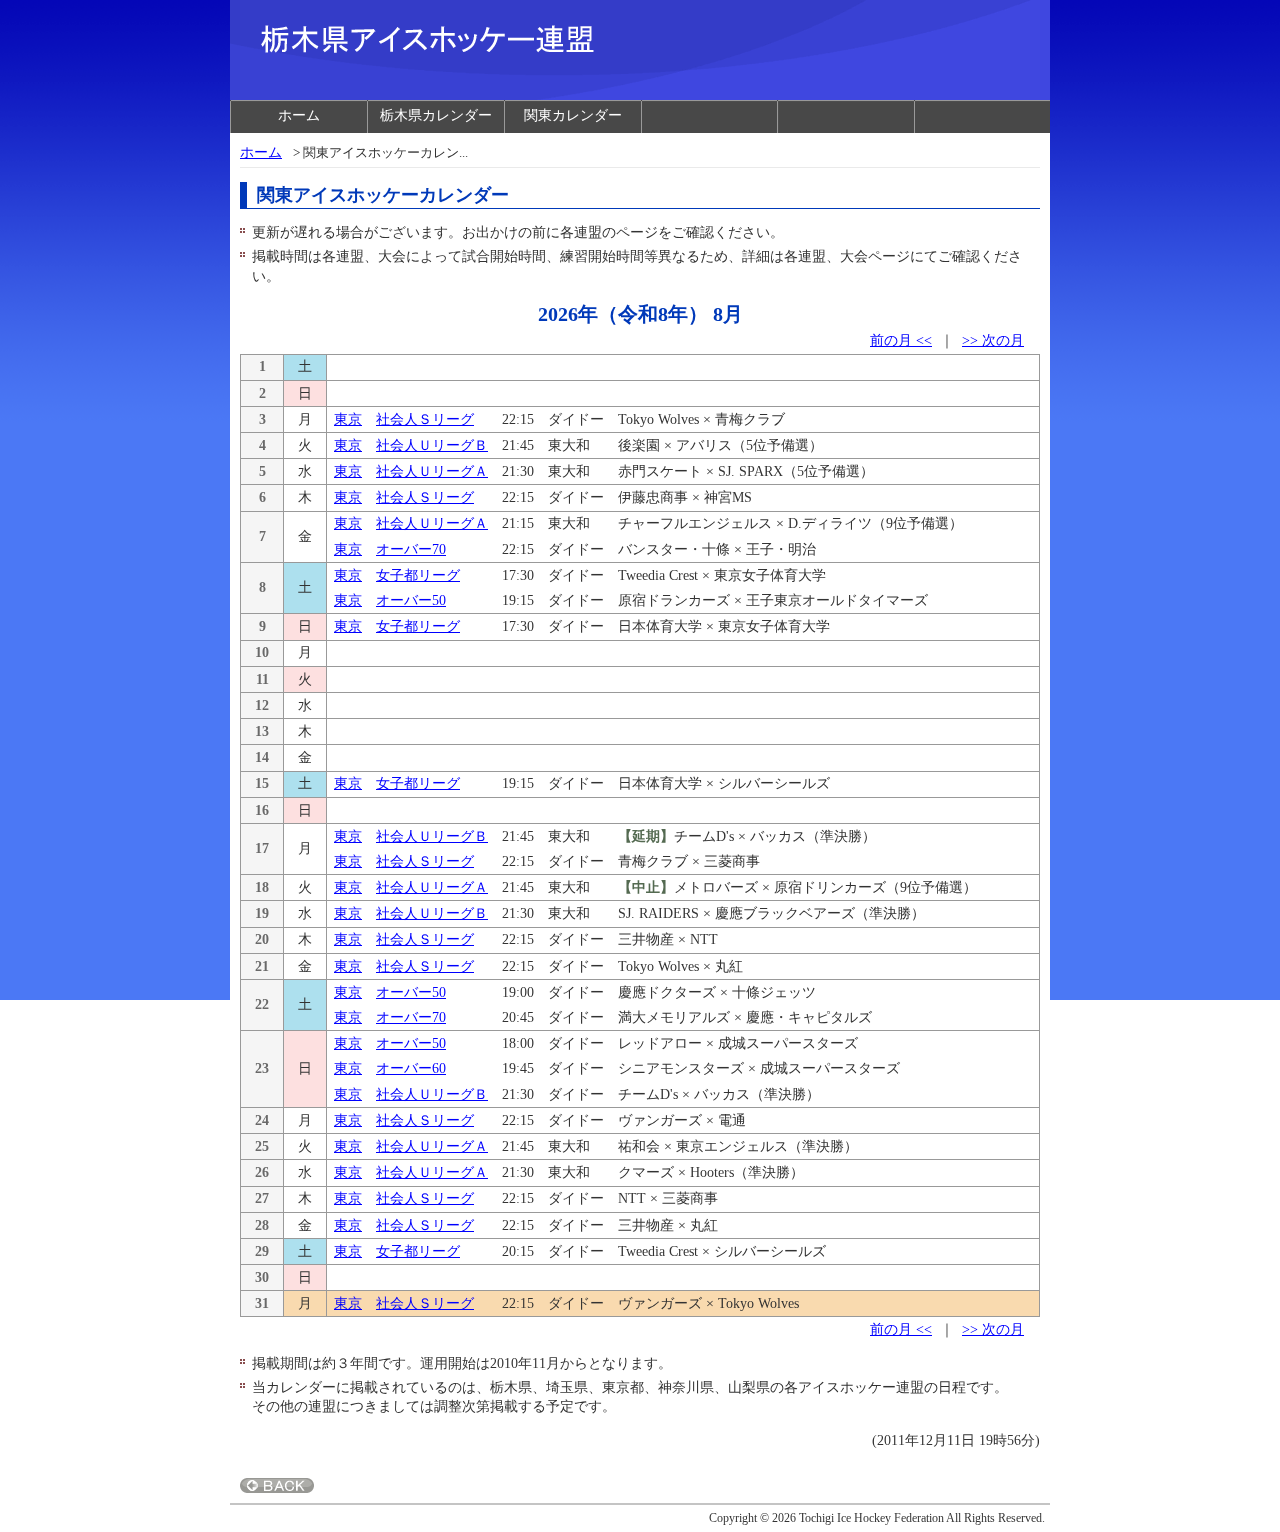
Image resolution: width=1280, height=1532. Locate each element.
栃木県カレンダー (436, 115)
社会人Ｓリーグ (425, 419)
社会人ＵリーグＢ (432, 445)
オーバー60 (411, 1068)
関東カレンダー (573, 115)
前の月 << (901, 340)
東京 (348, 419)
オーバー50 (411, 600)
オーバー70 (411, 549)
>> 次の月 (993, 340)
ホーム (299, 115)
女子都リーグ (418, 575)
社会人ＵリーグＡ (432, 471)
